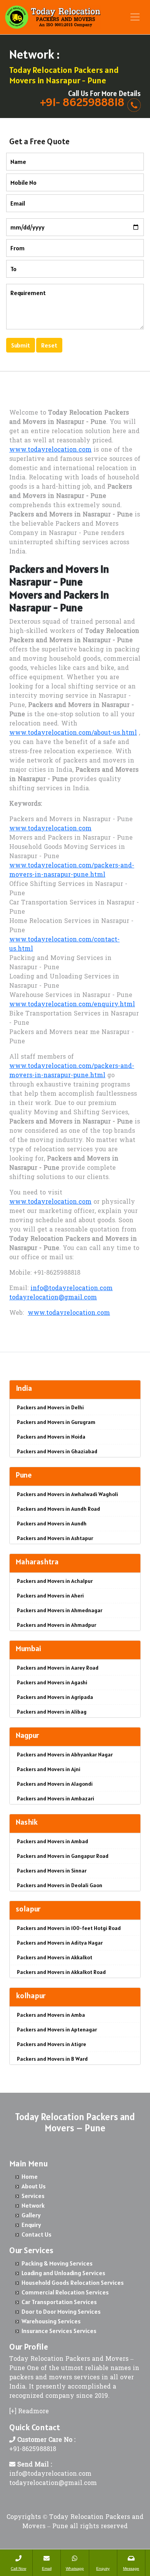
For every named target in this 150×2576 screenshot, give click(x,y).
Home (30, 2176)
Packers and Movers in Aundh (52, 1523)
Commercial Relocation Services (65, 2292)
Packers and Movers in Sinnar (52, 1871)
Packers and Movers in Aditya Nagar (60, 1943)
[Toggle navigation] (135, 17)
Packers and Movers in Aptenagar (57, 2029)
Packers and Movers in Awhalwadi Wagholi (67, 1494)
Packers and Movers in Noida (51, 1437)
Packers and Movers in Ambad (52, 1841)
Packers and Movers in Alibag (52, 1712)
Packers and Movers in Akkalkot (55, 1957)
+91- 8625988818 (82, 102)
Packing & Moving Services (57, 2263)
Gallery (31, 2215)
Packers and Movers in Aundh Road (58, 1509)
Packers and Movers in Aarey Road (58, 1668)
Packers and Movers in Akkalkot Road (61, 1972)
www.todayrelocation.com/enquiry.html (72, 1005)
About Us (34, 2186)
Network (33, 2205)
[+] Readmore (29, 2412)
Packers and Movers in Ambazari (56, 1798)
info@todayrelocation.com (72, 1289)
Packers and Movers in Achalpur (55, 1581)
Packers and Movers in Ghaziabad (57, 1451)
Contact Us (37, 2234)
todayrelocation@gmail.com (53, 1298)
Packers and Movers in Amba (51, 2015)
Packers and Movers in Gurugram (56, 1422)
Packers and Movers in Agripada (55, 1697)
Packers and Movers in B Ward (52, 2059)
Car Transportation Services (59, 2302)
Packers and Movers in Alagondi (55, 1784)
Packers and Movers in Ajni (49, 1769)
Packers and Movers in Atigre (52, 2044)
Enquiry (31, 2225)
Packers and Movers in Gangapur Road (63, 1856)
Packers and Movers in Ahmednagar (60, 1610)
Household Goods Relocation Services (73, 2282)
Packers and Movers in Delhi (50, 1407)
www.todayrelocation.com (50, 450)
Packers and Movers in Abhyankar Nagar (65, 1754)
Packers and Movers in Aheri (50, 1596)
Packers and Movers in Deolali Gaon (60, 1885)
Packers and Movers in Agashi (52, 1682)
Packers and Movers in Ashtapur (55, 1538)
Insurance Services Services (59, 2331)
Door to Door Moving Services (61, 2311)
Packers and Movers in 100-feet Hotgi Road (69, 1928)
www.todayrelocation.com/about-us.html (73, 733)
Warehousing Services (51, 2321)
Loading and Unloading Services (63, 2273)
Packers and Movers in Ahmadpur (57, 1625)
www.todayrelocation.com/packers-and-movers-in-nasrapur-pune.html (72, 870)
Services (33, 2196)
